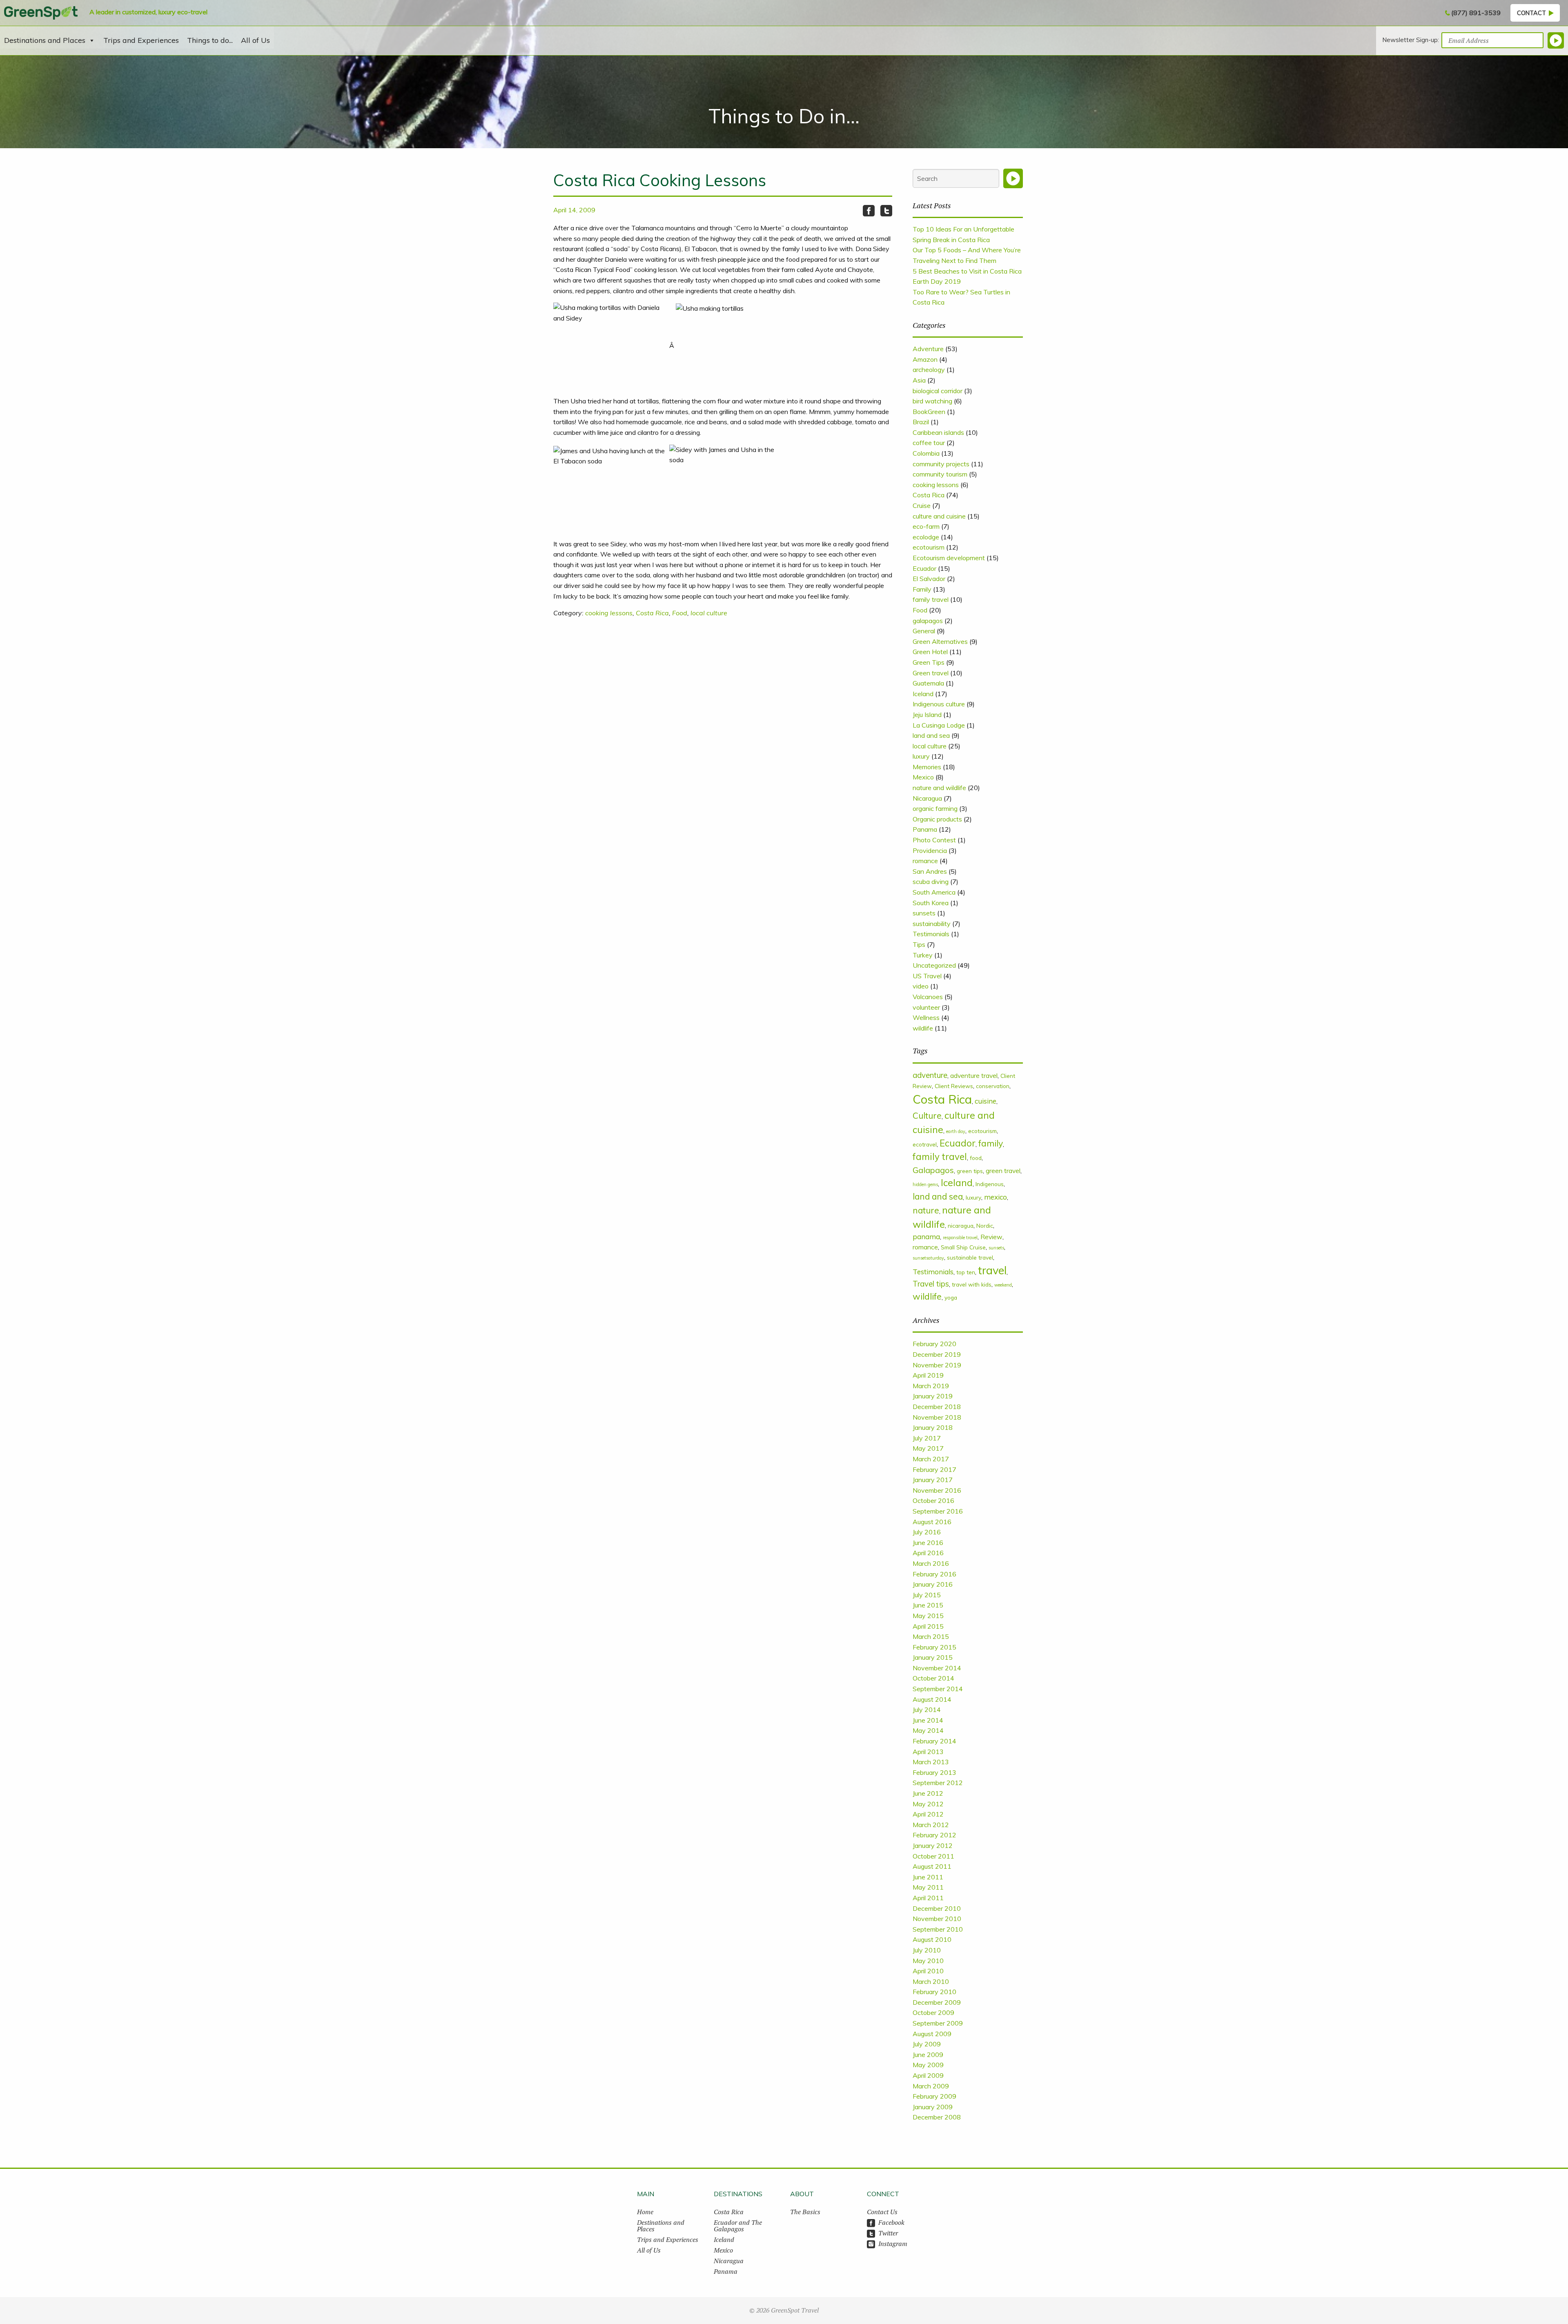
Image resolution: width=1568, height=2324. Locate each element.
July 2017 (927, 1438)
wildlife (923, 1028)
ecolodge (926, 537)
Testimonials (931, 934)
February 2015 (934, 1647)
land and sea (931, 735)
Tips (919, 944)
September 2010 (938, 1929)
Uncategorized (934, 965)
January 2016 (933, 1584)
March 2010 (931, 1981)
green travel (1003, 1171)
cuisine (986, 1101)
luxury (921, 756)
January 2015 (933, 1657)
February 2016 (934, 1574)
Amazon (925, 359)
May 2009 (928, 2065)
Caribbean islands (938, 432)
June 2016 (928, 1543)
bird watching (932, 401)
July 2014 (927, 1710)
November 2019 (937, 1365)
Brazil (921, 422)
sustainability (932, 924)
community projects (941, 464)
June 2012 (928, 1793)
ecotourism (929, 547)
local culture (709, 613)
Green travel (931, 673)
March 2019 (931, 1386)
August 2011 (932, 1866)
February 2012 (934, 1835)
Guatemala (928, 683)
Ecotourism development (949, 558)
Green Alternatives (940, 641)
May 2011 (928, 1887)
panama (926, 1237)
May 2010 (928, 1961)
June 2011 (928, 1877)
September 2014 (938, 1689)
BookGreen (929, 412)
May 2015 (928, 1616)
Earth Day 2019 (937, 281)
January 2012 (933, 1845)
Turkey (923, 955)
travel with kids (972, 1284)
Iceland (923, 694)
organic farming (935, 808)
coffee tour (929, 443)
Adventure (928, 349)
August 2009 (932, 2034)
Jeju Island (927, 715)
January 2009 (933, 2107)
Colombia (926, 453)
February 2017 (934, 1469)
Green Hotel (930, 652)
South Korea (931, 903)
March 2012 (931, 1825)
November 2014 (937, 1668)
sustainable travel (970, 1257)
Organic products (937, 819)
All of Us (255, 40)
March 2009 (931, 2086)
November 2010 (937, 1919)
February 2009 (934, 2096)
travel (992, 1270)
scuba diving (931, 882)
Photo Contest (934, 840)
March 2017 (931, 1459)
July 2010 (927, 1950)
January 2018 (933, 1427)
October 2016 (933, 1500)
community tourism (940, 474)
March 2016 (931, 1563)
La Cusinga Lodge (939, 725)
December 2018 (937, 1407)
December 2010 (937, 1908)
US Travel (927, 976)
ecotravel (925, 1144)
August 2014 (932, 1699)
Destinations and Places (45, 40)
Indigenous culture (939, 704)
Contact (1531, 13)
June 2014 (928, 1720)
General (924, 631)
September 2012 (938, 1783)
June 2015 (928, 1605)
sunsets (924, 913)
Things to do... (210, 40)
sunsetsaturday (928, 1258)
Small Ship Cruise (963, 1247)
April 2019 (928, 1375)
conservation (993, 1086)
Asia (919, 380)
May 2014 (928, 1730)
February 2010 (934, 1992)
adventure (930, 1075)
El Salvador (929, 579)
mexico (996, 1197)
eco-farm (926, 526)
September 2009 (938, 2023)
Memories (927, 767)
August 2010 (932, 1939)
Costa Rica (652, 613)
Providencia (930, 850)
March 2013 (931, 1762)
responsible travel (960, 1238)
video (921, 986)
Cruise (922, 505)
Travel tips (931, 1284)
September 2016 (938, 1511)
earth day (956, 1131)
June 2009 (928, 2055)
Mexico (923, 777)
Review (991, 1237)
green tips (970, 1171)
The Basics (805, 2212)
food (976, 1158)
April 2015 (928, 1626)
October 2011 (933, 1856)
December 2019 (937, 1354)
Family (922, 589)
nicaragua (961, 1225)
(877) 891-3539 (1476, 13)
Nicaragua (927, 798)
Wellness (926, 1017)
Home (645, 2212)
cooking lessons (609, 613)
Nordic (985, 1225)
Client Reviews (954, 1086)
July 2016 (927, 1532)
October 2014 (933, 1678)
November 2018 (937, 1417)
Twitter (888, 2233)
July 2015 (927, 1595)
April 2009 (928, 2075)
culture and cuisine (939, 516)
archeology (929, 370)
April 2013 (928, 1752)
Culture (927, 1115)
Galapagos (933, 1170)
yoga (951, 1297)
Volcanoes (928, 997)
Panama (925, 829)
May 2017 (928, 1448)
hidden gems (925, 1184)
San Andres (930, 871)
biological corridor (938, 391)
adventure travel (974, 1075)
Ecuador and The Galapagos (738, 2226)
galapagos (928, 621)
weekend (1003, 1285)
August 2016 (932, 1522)
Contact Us (882, 2212)
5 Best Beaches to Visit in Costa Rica (967, 271)
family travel (931, 599)
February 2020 (934, 1344)
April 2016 (928, 1553)
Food (680, 613)
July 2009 (927, 2044)
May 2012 (928, 1804)
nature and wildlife (939, 788)
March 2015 (931, 1636)
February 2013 (934, 1772)
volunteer (926, 1007)
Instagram (893, 2244)
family (991, 1143)
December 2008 (937, 2117)
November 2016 (937, 1490)
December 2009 (937, 2002)
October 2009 (933, 2012)
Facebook (891, 2222)
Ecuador (924, 568)
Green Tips (929, 662)
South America (934, 892)
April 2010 (928, 1971)
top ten (966, 1272)
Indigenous (990, 1184)
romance (925, 861)
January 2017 (933, 1480)
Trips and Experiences (141, 40)
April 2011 (928, 1898)
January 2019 (933, 1396)
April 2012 (928, 1814)
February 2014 (934, 1741)
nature (926, 1210)
